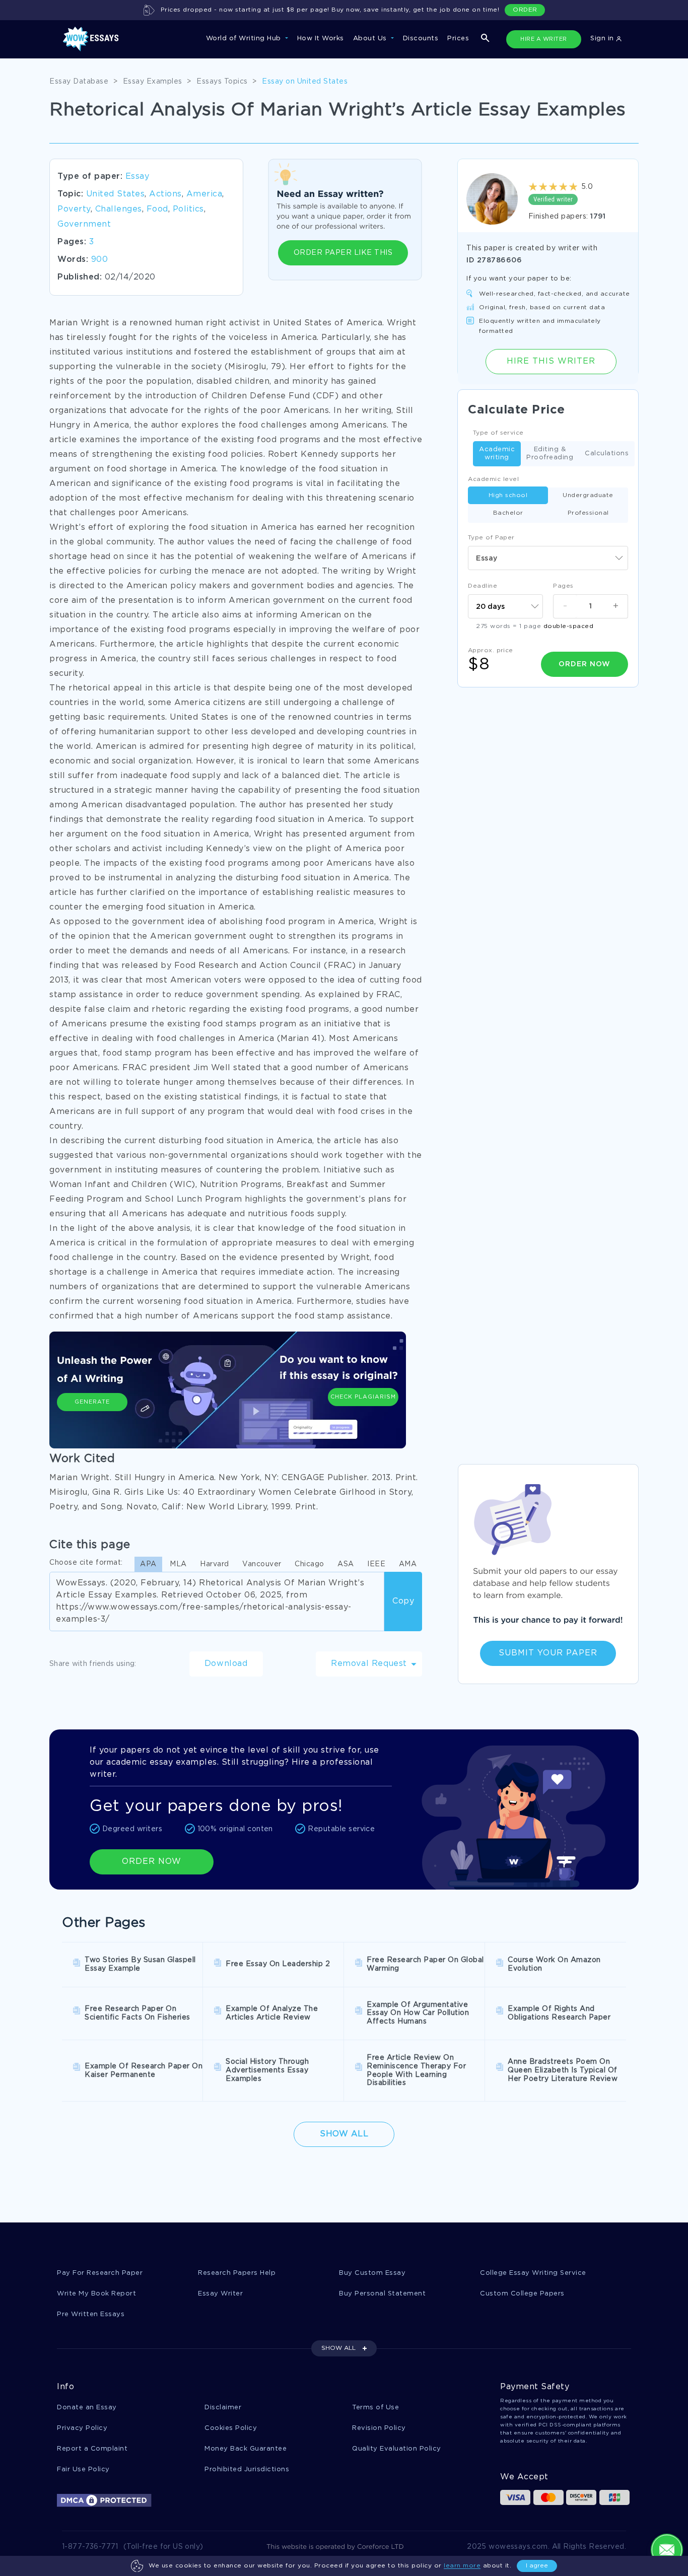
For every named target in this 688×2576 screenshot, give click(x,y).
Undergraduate (588, 495)
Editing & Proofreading (550, 454)
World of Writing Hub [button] (245, 39)
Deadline (483, 586)
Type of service (498, 433)
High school (508, 495)
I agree (537, 2566)
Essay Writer (220, 2294)
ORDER (525, 10)
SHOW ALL (338, 2348)
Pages (563, 586)
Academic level (493, 479)
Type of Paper (491, 538)
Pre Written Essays (91, 2314)
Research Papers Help (237, 2273)
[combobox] (548, 558)
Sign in (603, 39)
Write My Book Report (96, 2294)
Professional (588, 513)
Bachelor (508, 513)
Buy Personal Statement (382, 2294)
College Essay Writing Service (533, 2273)
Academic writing (497, 454)
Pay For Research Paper (100, 2273)
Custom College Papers (522, 2294)
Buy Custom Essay (372, 2273)
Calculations (607, 454)
